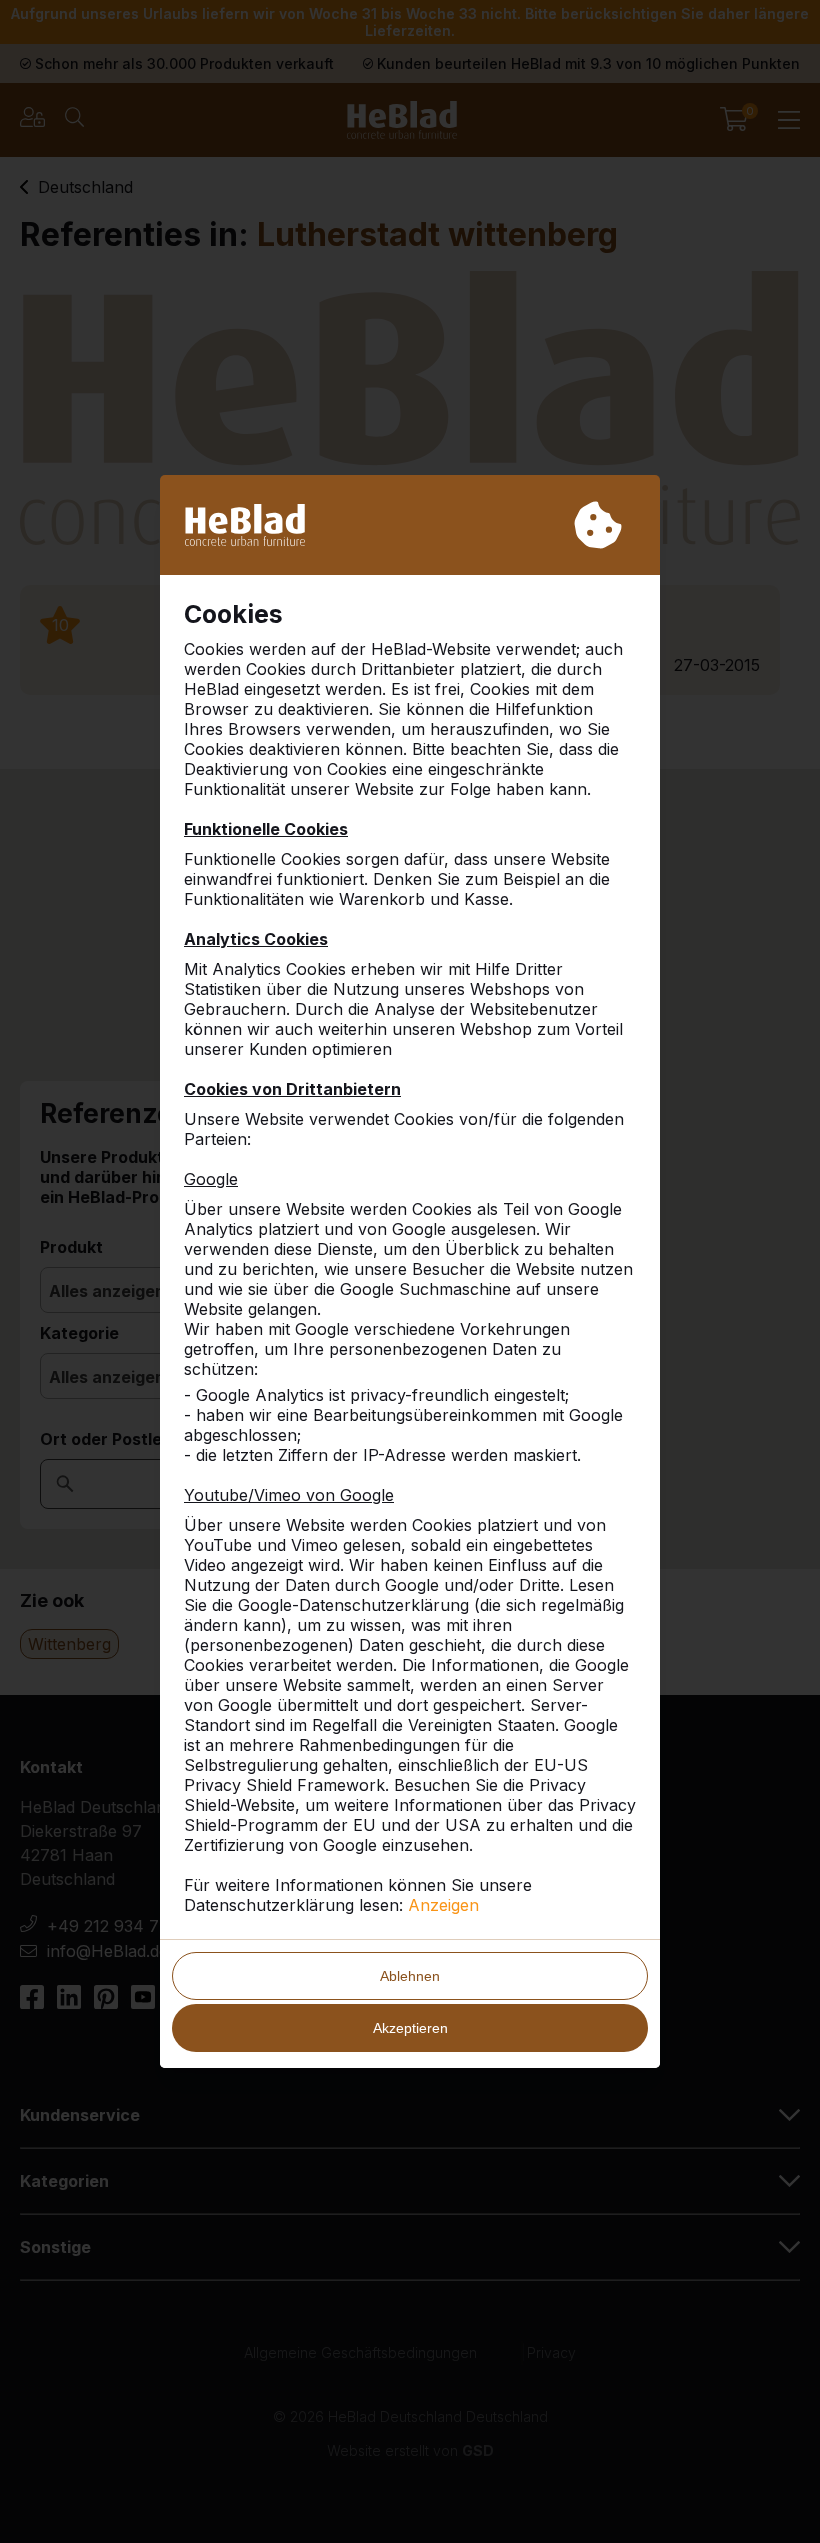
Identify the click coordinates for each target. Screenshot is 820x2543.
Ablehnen (410, 1976)
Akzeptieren (410, 2028)
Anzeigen (443, 1905)
